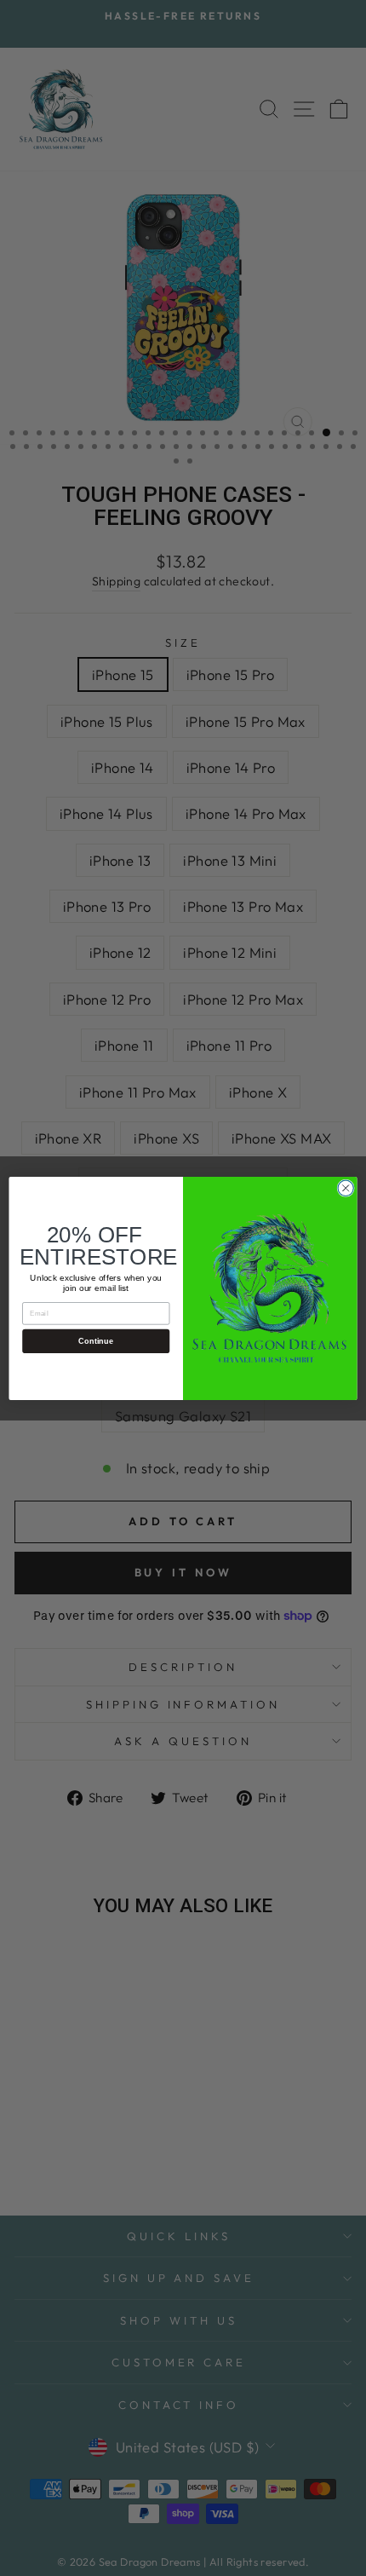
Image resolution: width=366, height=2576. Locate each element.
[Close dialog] (346, 1188)
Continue (96, 1340)
